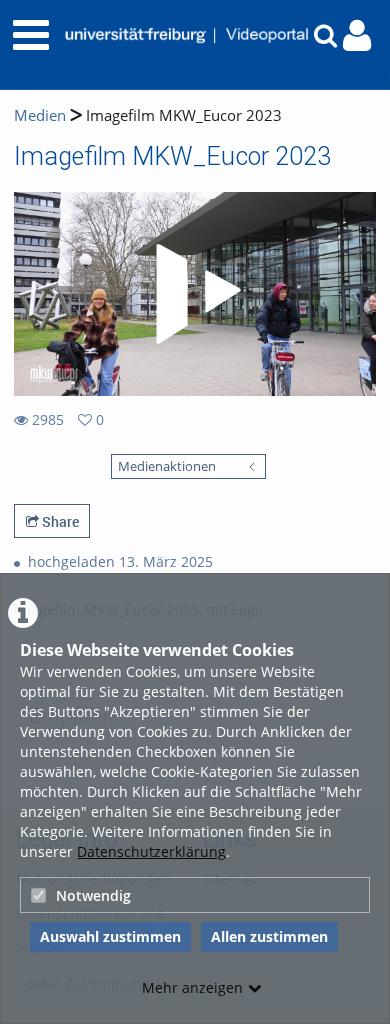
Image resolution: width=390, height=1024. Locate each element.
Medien (40, 115)
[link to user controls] (357, 35)
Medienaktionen (167, 466)
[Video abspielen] (195, 294)
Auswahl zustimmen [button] (110, 936)
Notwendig (93, 895)
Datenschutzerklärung (151, 851)
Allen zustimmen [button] (269, 936)
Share (59, 521)
